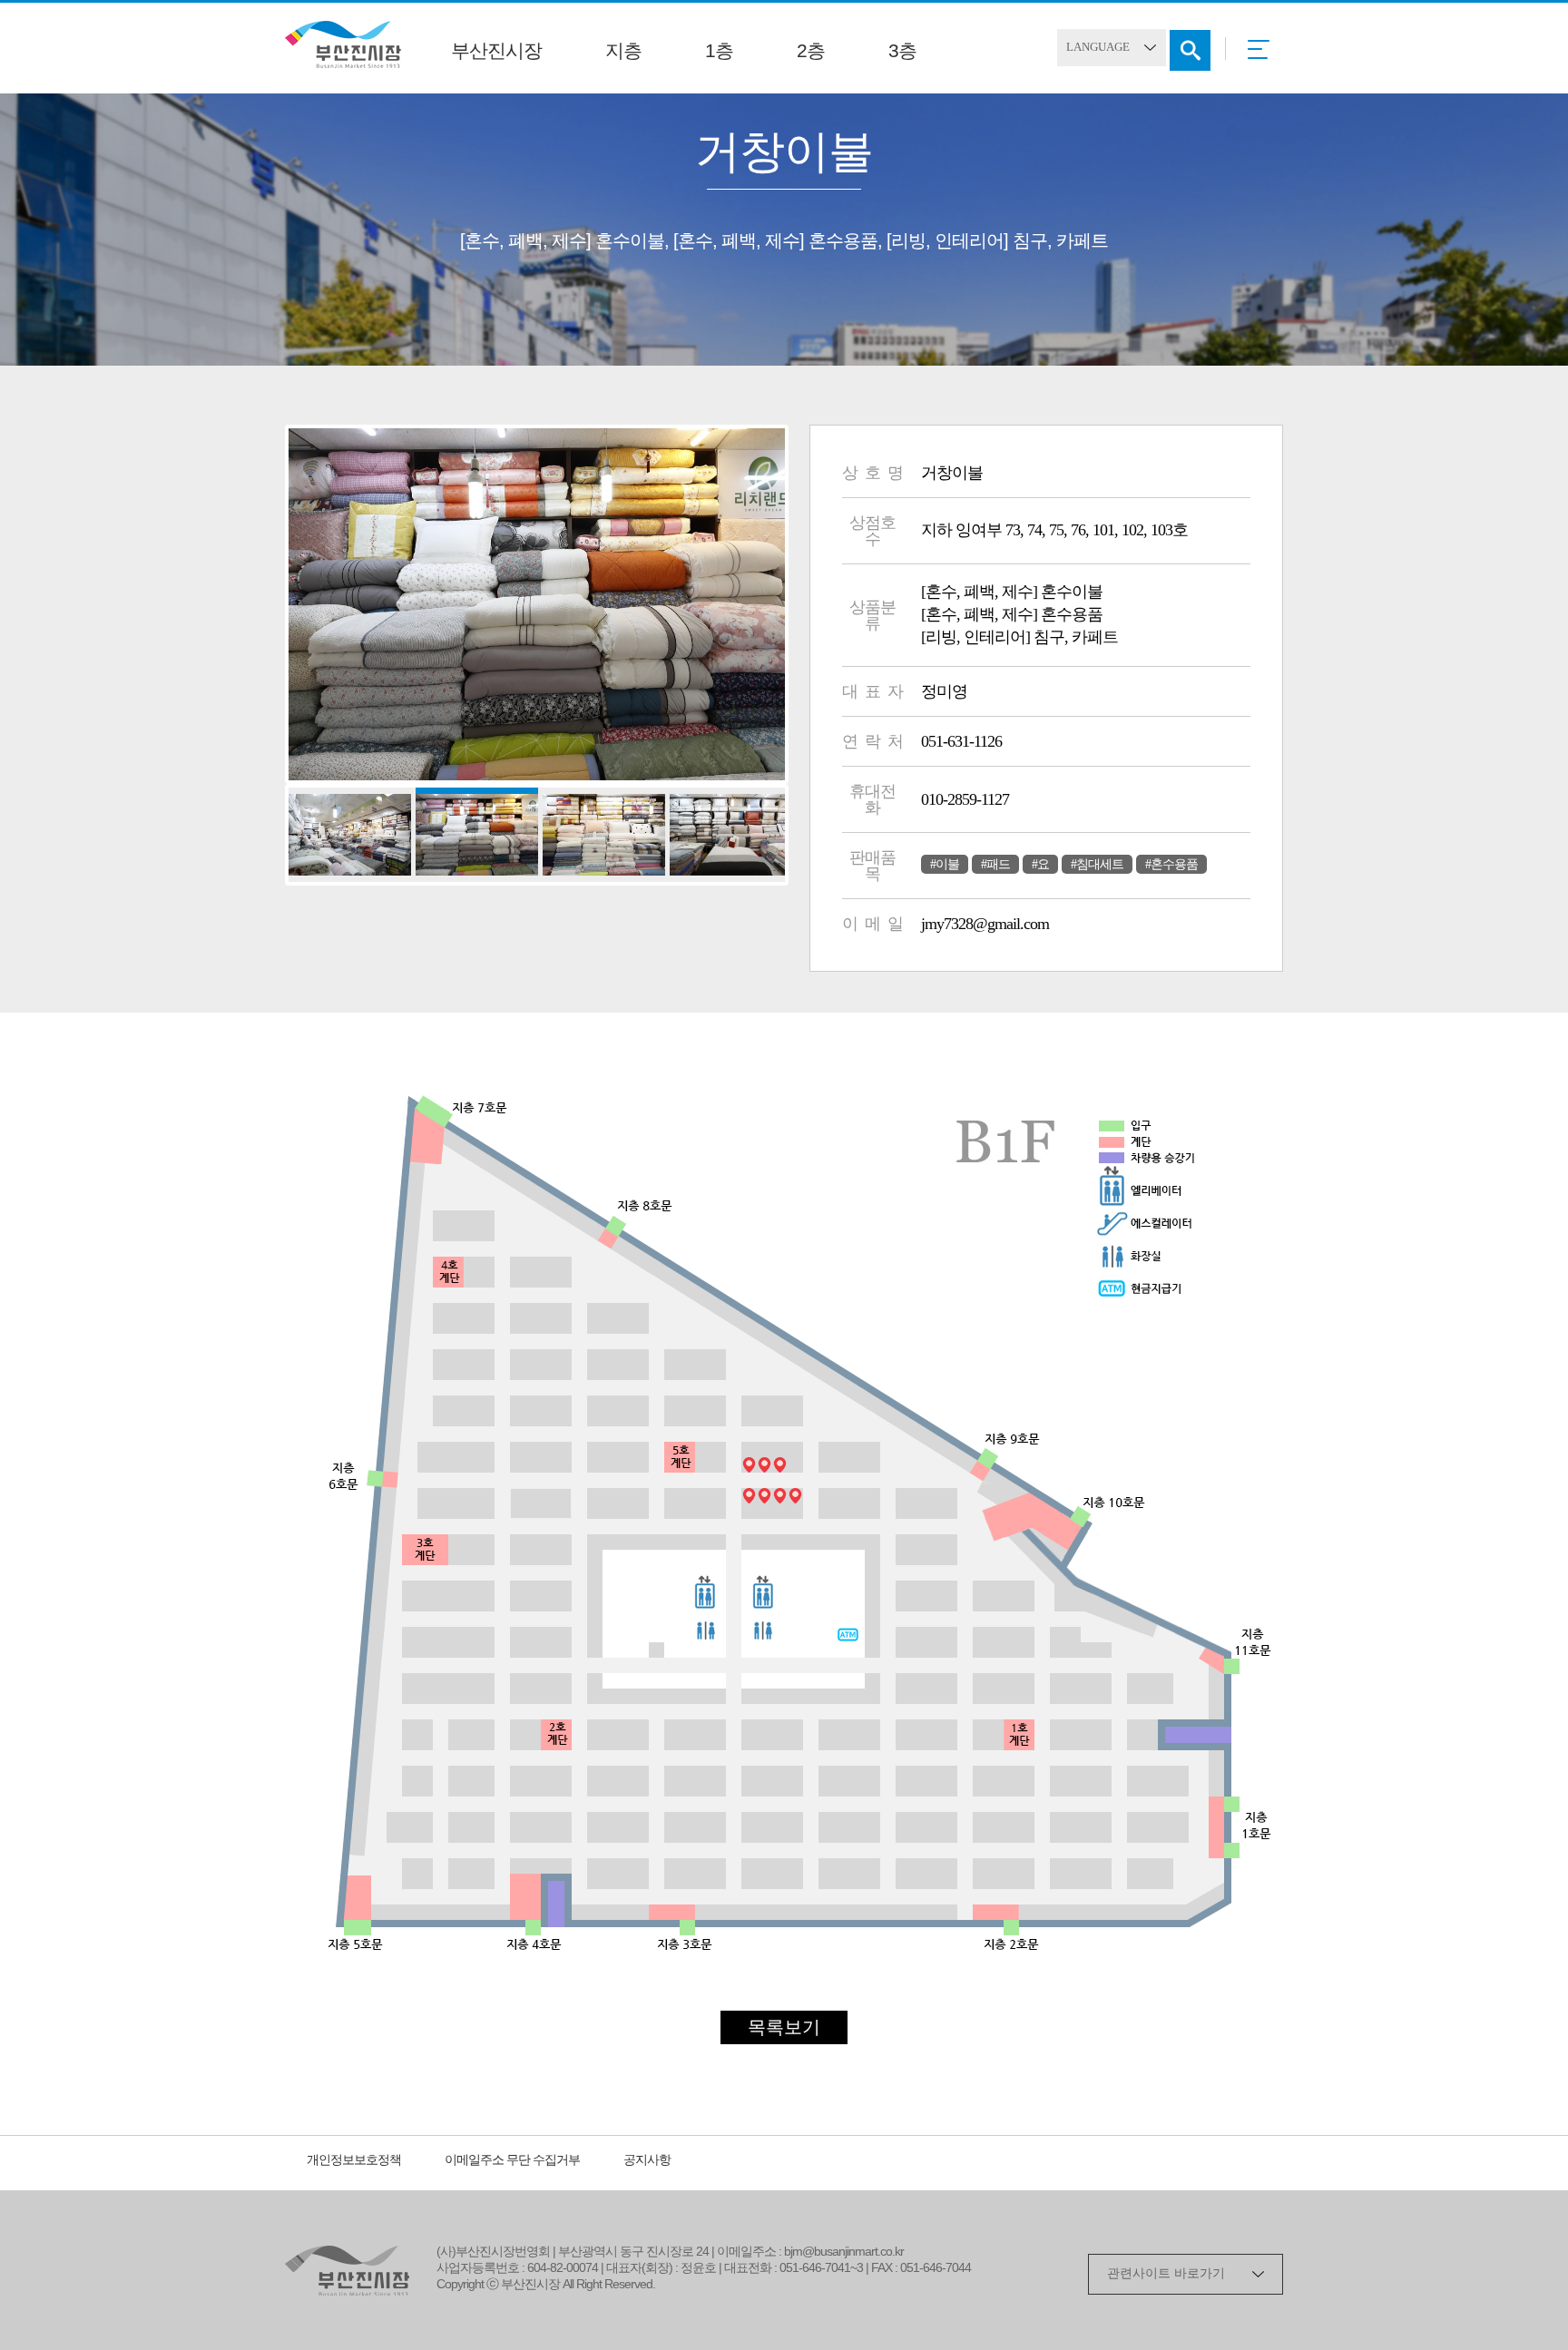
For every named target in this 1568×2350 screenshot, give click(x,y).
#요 (1040, 864)
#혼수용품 (1171, 864)
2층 (811, 52)
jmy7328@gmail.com (985, 924)
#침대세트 (1097, 864)
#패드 (995, 864)
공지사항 (647, 2161)
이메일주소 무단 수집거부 (512, 2161)
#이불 (945, 864)
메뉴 (1264, 55)
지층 (623, 52)
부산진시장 (496, 52)
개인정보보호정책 (354, 2161)
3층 (902, 52)
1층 (719, 52)
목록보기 (784, 2028)
